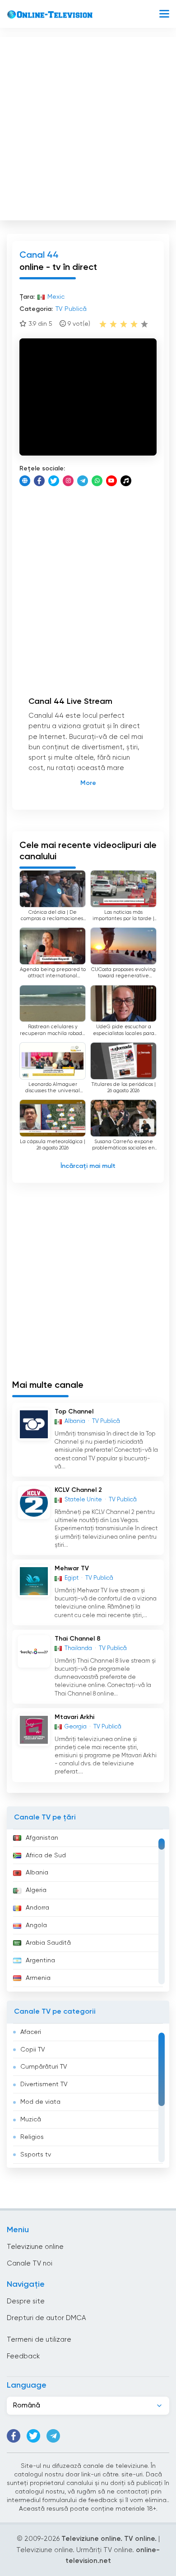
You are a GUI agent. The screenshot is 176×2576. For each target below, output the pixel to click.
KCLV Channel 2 (78, 1490)
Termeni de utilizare (39, 2340)
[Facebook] (39, 481)
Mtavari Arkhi (74, 1717)
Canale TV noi (30, 2264)
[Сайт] (25, 481)
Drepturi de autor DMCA (46, 2318)
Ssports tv (36, 2155)
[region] (88, 1910)
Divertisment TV (44, 2084)
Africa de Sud (46, 1856)
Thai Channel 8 (78, 1639)
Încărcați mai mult (88, 1166)
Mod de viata (40, 2102)
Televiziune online (35, 2247)
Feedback (23, 2356)
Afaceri (31, 2032)
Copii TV (33, 2050)
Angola (36, 1925)
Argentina (40, 1960)
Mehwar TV (72, 1568)
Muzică (31, 2120)
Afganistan (42, 1838)
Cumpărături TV (44, 2067)
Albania (37, 1873)
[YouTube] (111, 481)
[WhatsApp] (97, 481)
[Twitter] (54, 481)
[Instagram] (68, 481)
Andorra (37, 1908)
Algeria (36, 1890)
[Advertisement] (88, 127)
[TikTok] (126, 481)
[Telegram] (83, 481)
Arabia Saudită (48, 1943)
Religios (32, 2137)
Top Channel (74, 1412)
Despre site (26, 2301)
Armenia (38, 1978)
